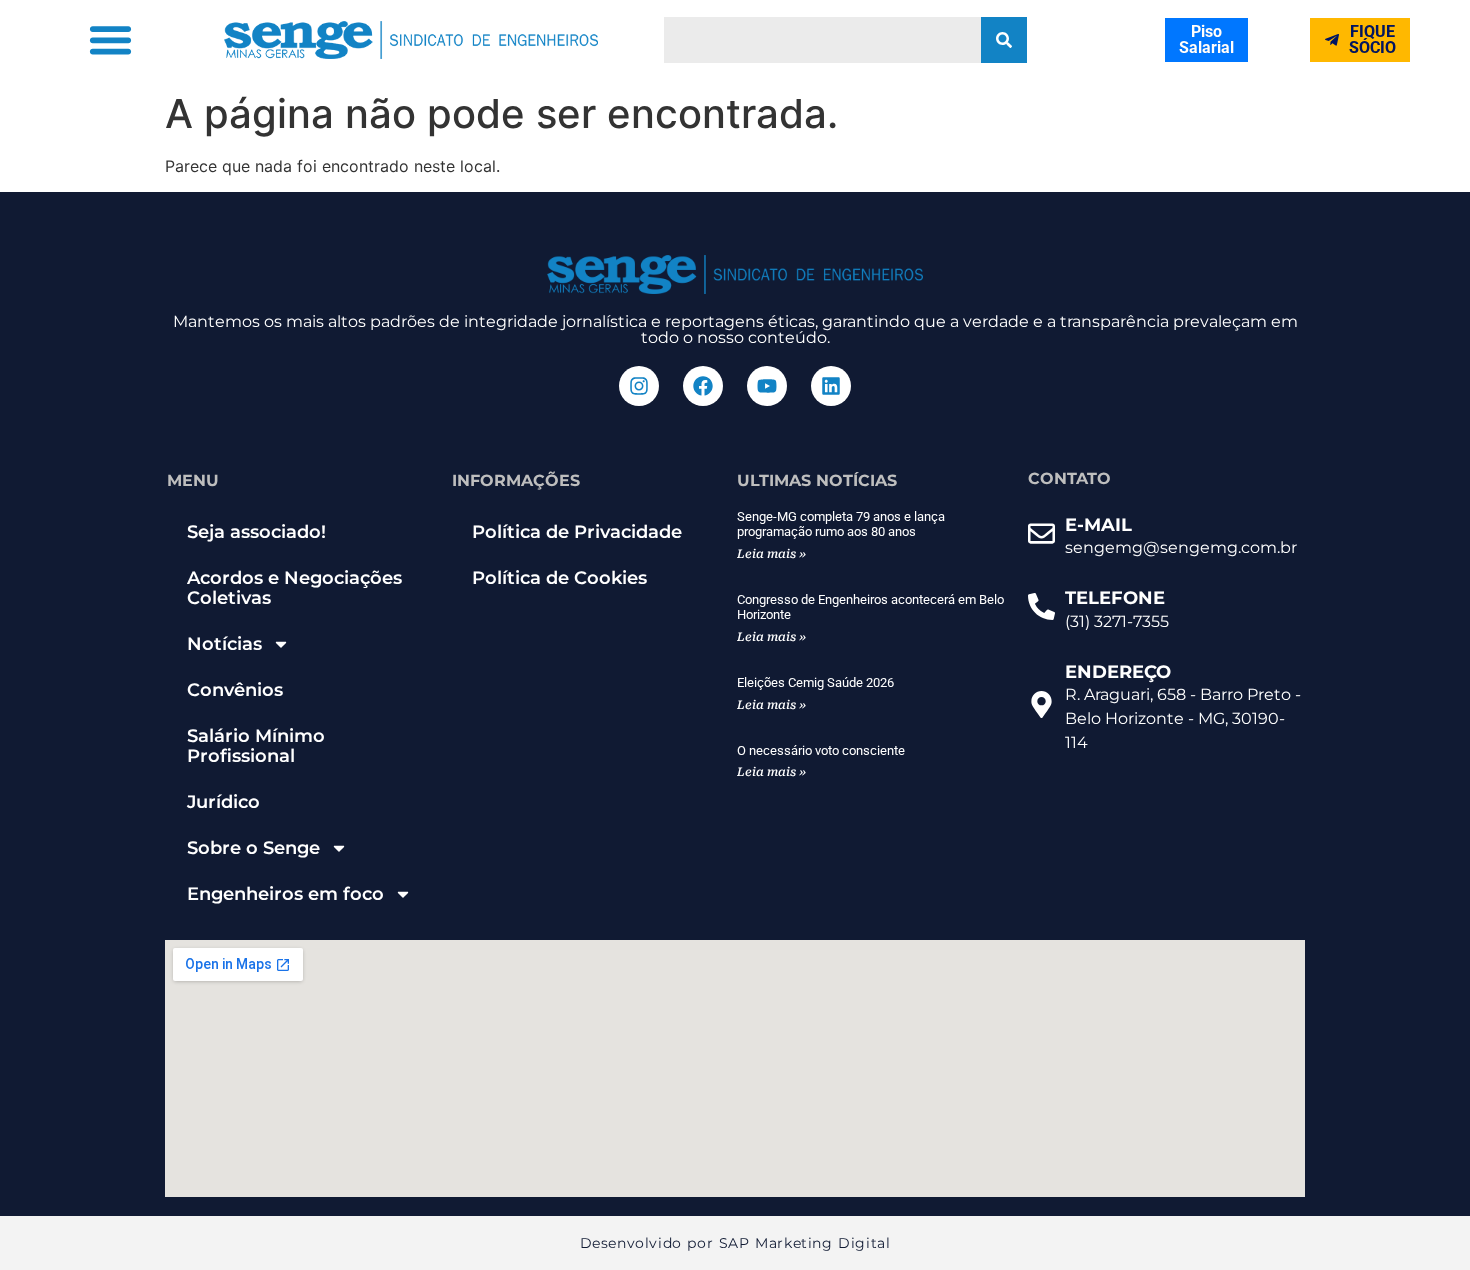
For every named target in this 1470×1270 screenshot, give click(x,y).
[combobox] (823, 40)
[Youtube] (767, 386)
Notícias (224, 644)
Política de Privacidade (577, 532)
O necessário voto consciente (821, 750)
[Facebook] (703, 386)
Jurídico (223, 802)
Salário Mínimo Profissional (256, 746)
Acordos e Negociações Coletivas (294, 588)
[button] (111, 40)
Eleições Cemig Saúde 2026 (815, 682)
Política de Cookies (559, 578)
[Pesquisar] (1004, 40)
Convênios (235, 690)
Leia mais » (771, 554)
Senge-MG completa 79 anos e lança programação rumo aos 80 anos (841, 524)
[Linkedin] (831, 386)
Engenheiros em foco (285, 894)
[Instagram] (639, 386)
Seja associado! (256, 532)
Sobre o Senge (253, 848)
